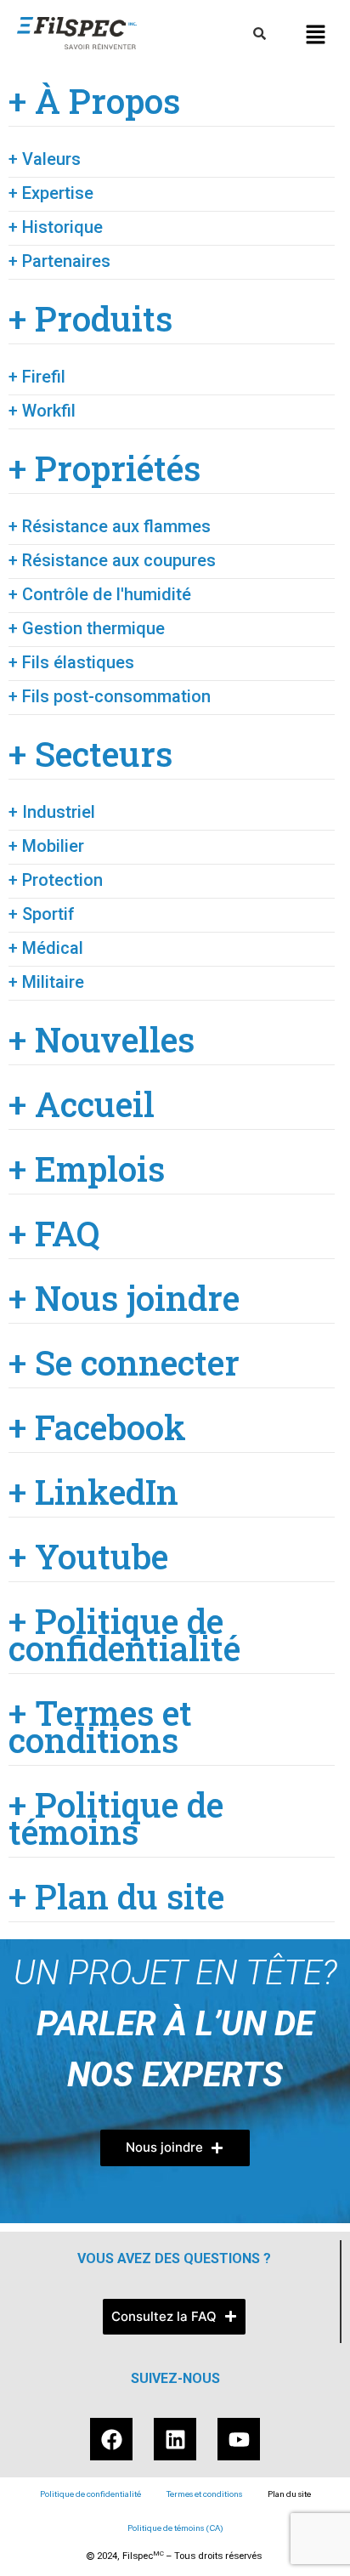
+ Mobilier (46, 846)
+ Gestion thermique (87, 628)
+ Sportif (42, 914)
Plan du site (289, 2494)
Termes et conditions (204, 2494)
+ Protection (56, 880)
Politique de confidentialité (90, 2494)
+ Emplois (87, 1169)
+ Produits (90, 319)
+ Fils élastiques (71, 662)
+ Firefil (37, 377)
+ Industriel (52, 812)
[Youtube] (239, 2439)
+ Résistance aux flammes (110, 526)
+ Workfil (42, 411)
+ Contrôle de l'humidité (100, 594)
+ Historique (56, 227)
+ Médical (46, 948)
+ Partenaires (59, 261)
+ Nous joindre (124, 1298)
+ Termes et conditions (100, 1727)
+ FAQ (54, 1234)
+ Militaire (46, 982)
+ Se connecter (124, 1363)
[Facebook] (111, 2439)
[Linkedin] (175, 2439)
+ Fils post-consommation (110, 696)
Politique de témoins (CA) (175, 2528)
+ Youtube (88, 1557)
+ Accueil (82, 1104)
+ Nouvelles (102, 1040)
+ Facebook (97, 1427)
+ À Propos (94, 101)
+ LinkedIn (93, 1492)
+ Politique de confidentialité (124, 1635)
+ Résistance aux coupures (112, 560)
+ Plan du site (116, 1897)
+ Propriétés (104, 468)
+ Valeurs (45, 159)
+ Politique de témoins (116, 1819)
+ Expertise (51, 193)
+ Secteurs (90, 754)
